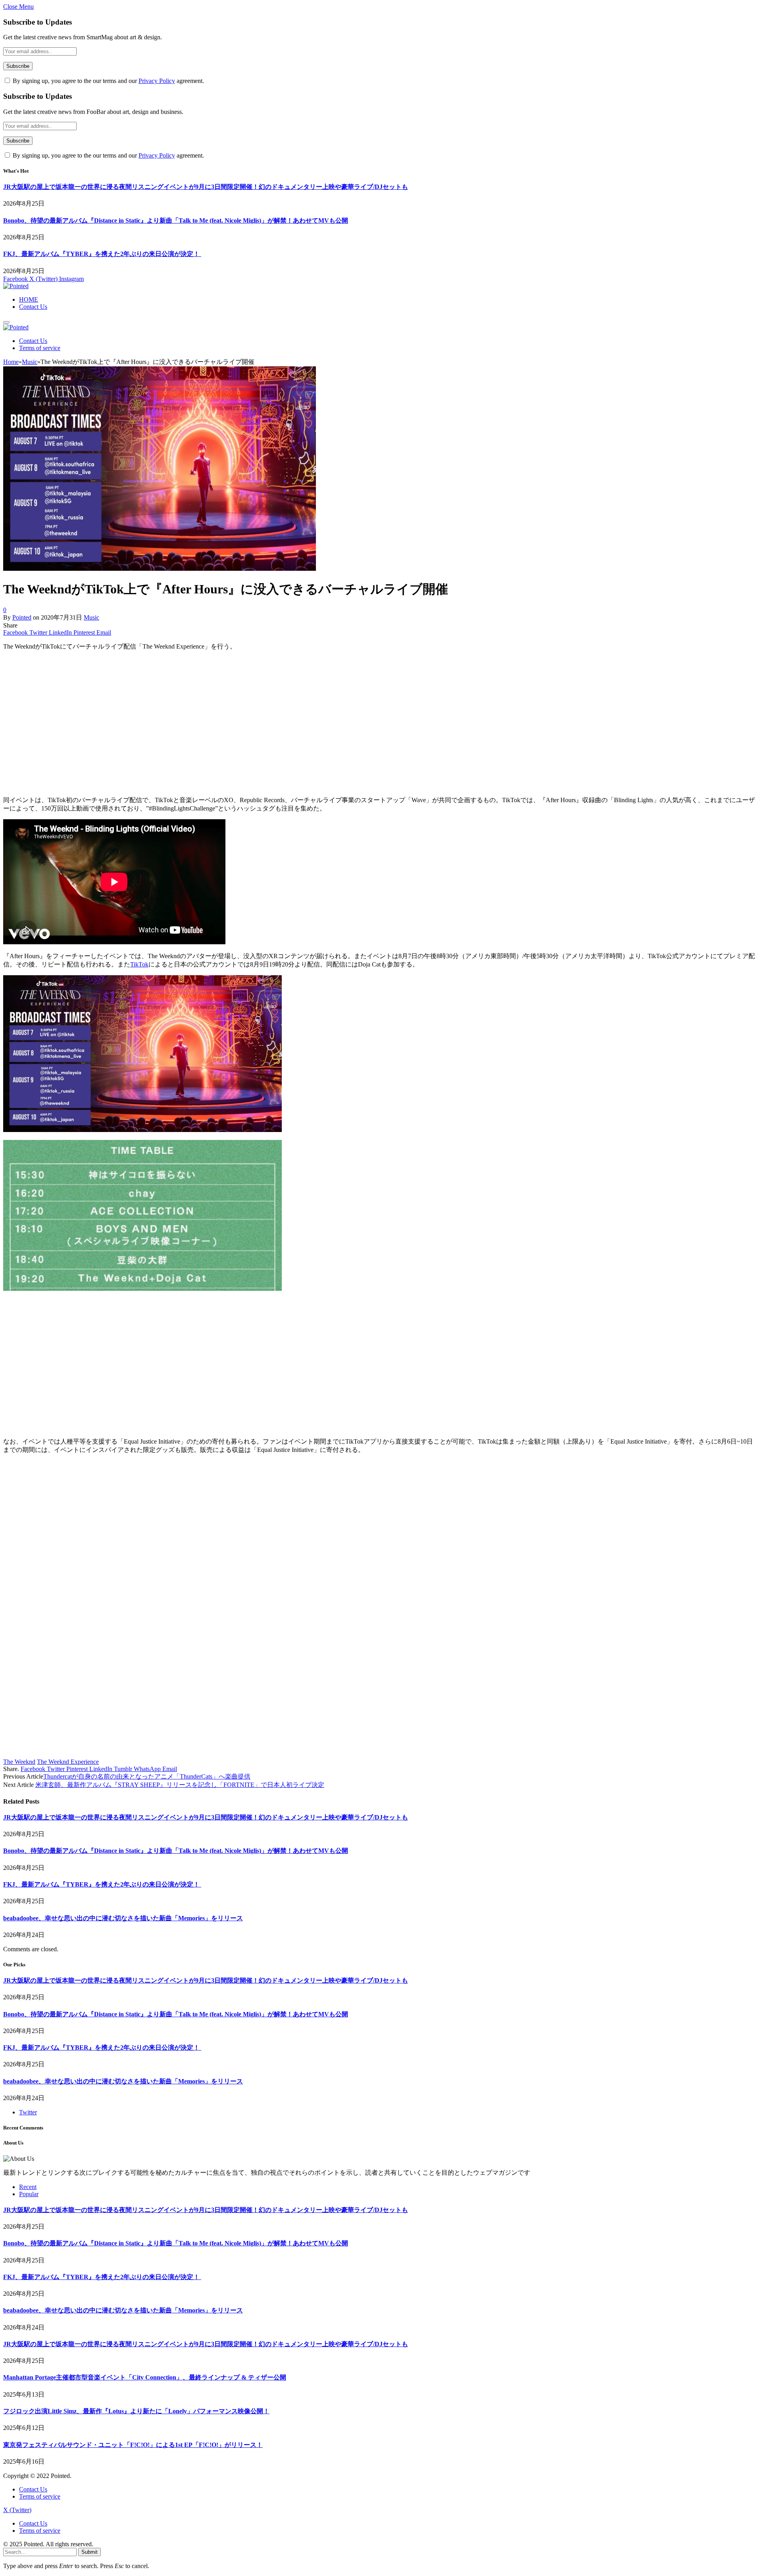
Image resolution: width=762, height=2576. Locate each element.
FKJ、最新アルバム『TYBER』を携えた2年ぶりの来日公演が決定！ (102, 254)
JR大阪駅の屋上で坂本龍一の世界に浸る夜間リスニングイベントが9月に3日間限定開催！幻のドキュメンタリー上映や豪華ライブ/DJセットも (206, 187)
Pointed (22, 617)
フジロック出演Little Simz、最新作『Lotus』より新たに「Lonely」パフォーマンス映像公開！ (136, 2411)
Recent (28, 2187)
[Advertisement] (241, 727)
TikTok (139, 964)
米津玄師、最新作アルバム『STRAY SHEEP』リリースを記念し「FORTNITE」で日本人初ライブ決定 (180, 1785)
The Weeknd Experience (68, 1762)
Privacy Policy (157, 81)
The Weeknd (19, 1762)
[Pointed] (16, 286)
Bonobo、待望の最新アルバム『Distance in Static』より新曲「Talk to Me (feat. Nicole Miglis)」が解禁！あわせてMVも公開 (176, 220)
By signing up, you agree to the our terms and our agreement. (108, 81)
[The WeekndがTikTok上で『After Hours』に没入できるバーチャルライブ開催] (160, 569)
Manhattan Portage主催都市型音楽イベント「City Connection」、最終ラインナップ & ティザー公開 (145, 2377)
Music (91, 617)
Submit (89, 2552)
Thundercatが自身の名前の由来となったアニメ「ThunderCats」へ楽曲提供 (147, 1776)
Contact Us (33, 307)
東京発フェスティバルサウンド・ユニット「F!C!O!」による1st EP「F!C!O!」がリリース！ (133, 2445)
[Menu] (6, 322)
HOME (29, 299)
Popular (29, 2194)
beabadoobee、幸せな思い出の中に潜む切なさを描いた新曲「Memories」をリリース (123, 1918)
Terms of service (40, 348)
